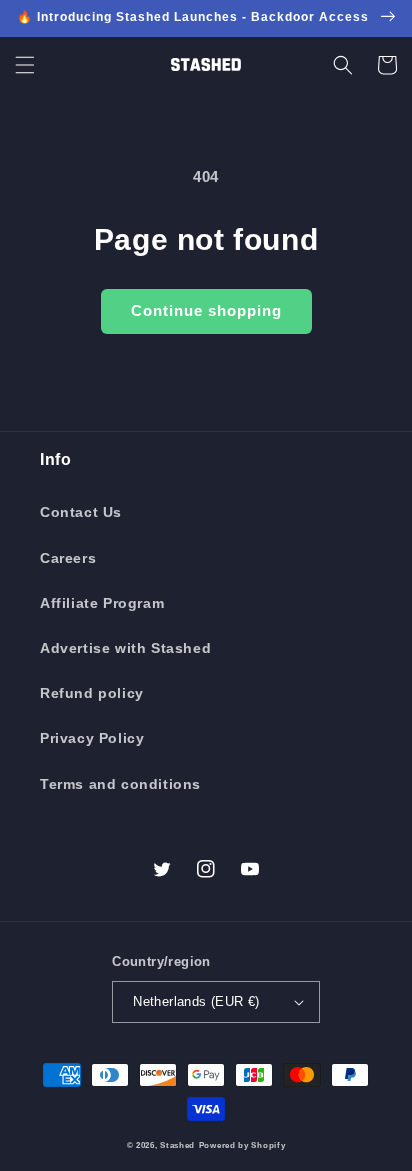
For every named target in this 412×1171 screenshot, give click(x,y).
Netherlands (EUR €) (196, 1001)
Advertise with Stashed (125, 648)
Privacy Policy (92, 738)
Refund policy (92, 693)
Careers (68, 558)
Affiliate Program (102, 603)
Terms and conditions (120, 784)
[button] (25, 65)
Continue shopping (206, 310)
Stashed (177, 1145)
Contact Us (81, 512)
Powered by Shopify (242, 1145)
